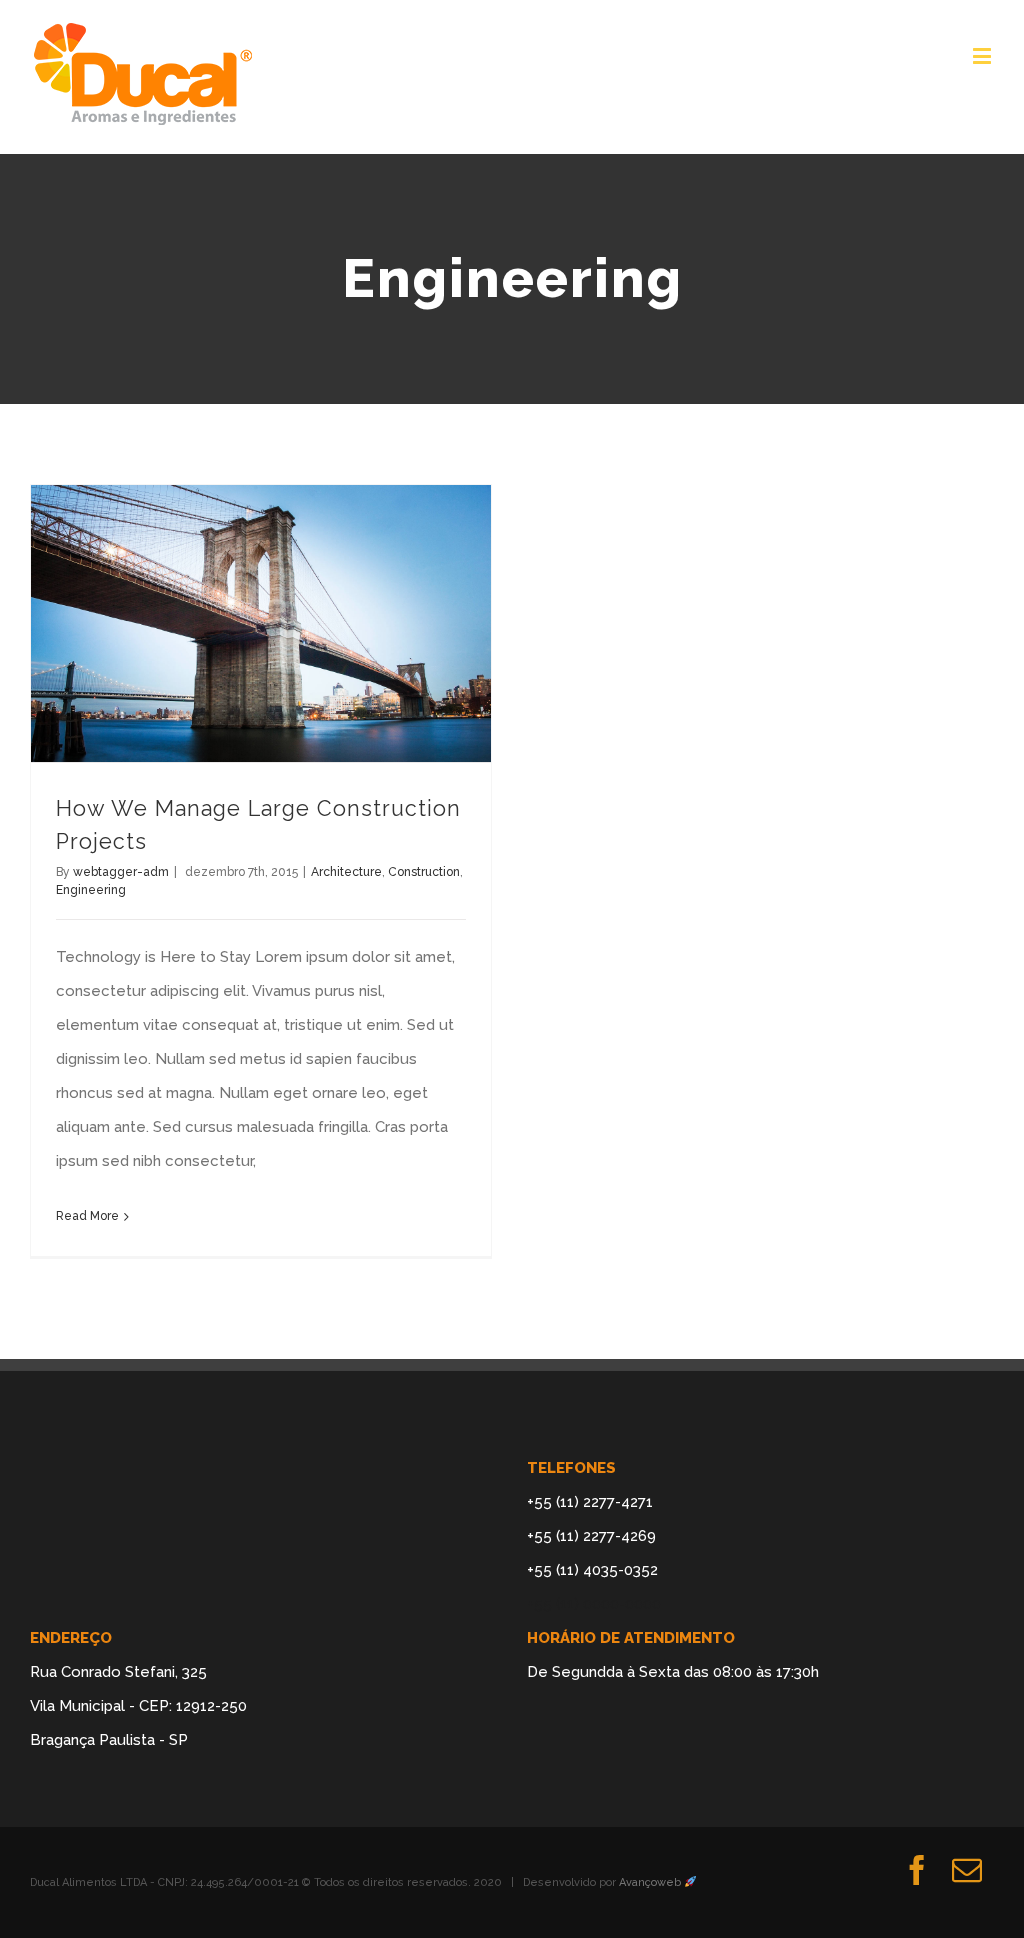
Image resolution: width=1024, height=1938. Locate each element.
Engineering (91, 890)
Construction (424, 872)
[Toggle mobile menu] (983, 55)
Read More (87, 1216)
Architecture (346, 872)
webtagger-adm (121, 872)
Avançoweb (651, 1882)
